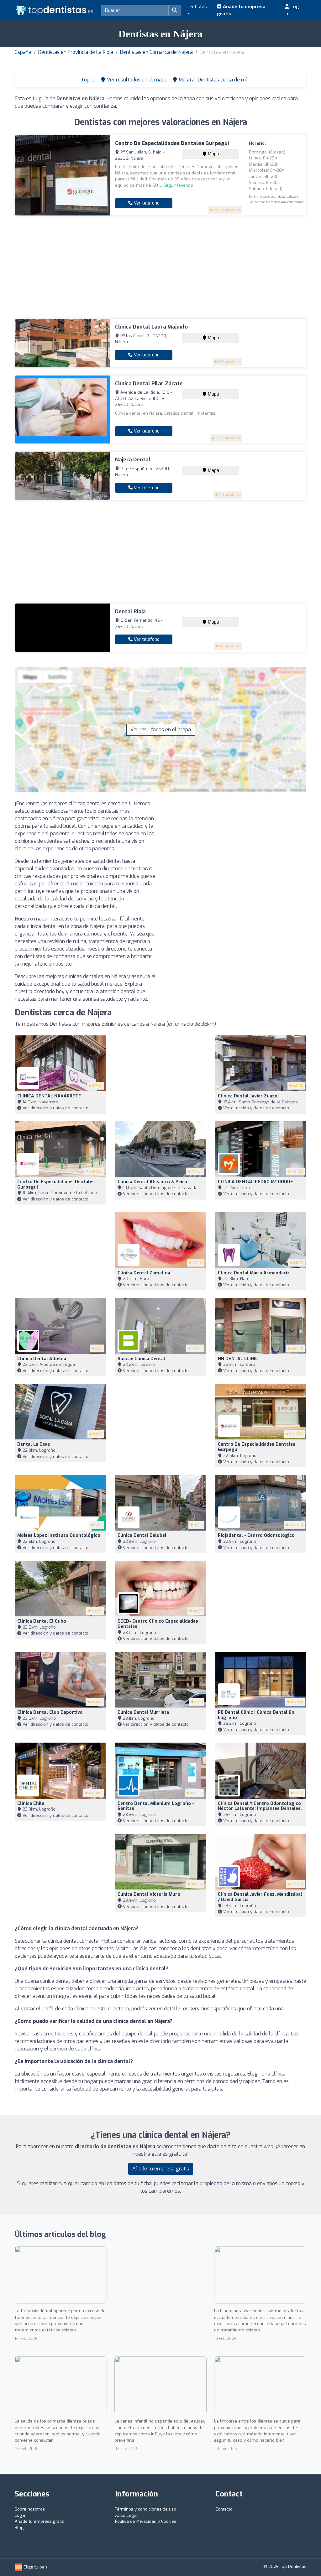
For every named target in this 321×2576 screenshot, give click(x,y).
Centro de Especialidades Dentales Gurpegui (172, 143)
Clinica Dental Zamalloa (144, 1273)
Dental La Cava (34, 1444)
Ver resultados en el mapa (161, 730)
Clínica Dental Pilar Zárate (149, 384)
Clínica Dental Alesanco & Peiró (152, 1182)
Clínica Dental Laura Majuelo (151, 327)
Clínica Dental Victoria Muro (149, 1894)
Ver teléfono (146, 203)
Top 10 (88, 80)
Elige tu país (35, 2567)
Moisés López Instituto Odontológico (59, 1535)
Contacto (224, 2509)
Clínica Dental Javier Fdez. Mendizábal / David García (260, 1897)
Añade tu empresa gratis (241, 10)
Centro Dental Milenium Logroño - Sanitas (156, 1806)
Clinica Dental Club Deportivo (50, 1712)
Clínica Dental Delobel (142, 1535)
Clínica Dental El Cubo (42, 1621)
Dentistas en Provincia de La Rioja (76, 52)
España (23, 52)
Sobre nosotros (30, 2509)
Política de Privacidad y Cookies (146, 2521)
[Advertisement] (160, 267)
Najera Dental (133, 460)
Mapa (213, 154)
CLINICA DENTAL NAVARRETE (49, 1096)
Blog (19, 2528)
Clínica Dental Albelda (42, 1359)
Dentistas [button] (197, 7)
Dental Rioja (130, 612)
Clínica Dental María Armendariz (254, 1273)
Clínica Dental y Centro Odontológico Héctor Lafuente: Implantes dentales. (260, 1806)
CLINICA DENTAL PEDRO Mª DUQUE (255, 1182)
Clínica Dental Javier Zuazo (248, 1096)
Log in (292, 10)
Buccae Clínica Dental (141, 1359)
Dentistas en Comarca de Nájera (156, 52)
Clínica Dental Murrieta (143, 1712)
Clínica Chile (31, 1804)
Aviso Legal (126, 2515)
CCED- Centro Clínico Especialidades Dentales (158, 1624)
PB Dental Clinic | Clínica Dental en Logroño (256, 1715)
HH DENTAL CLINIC (238, 1359)
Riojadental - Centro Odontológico (256, 1535)
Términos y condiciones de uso (146, 2509)
